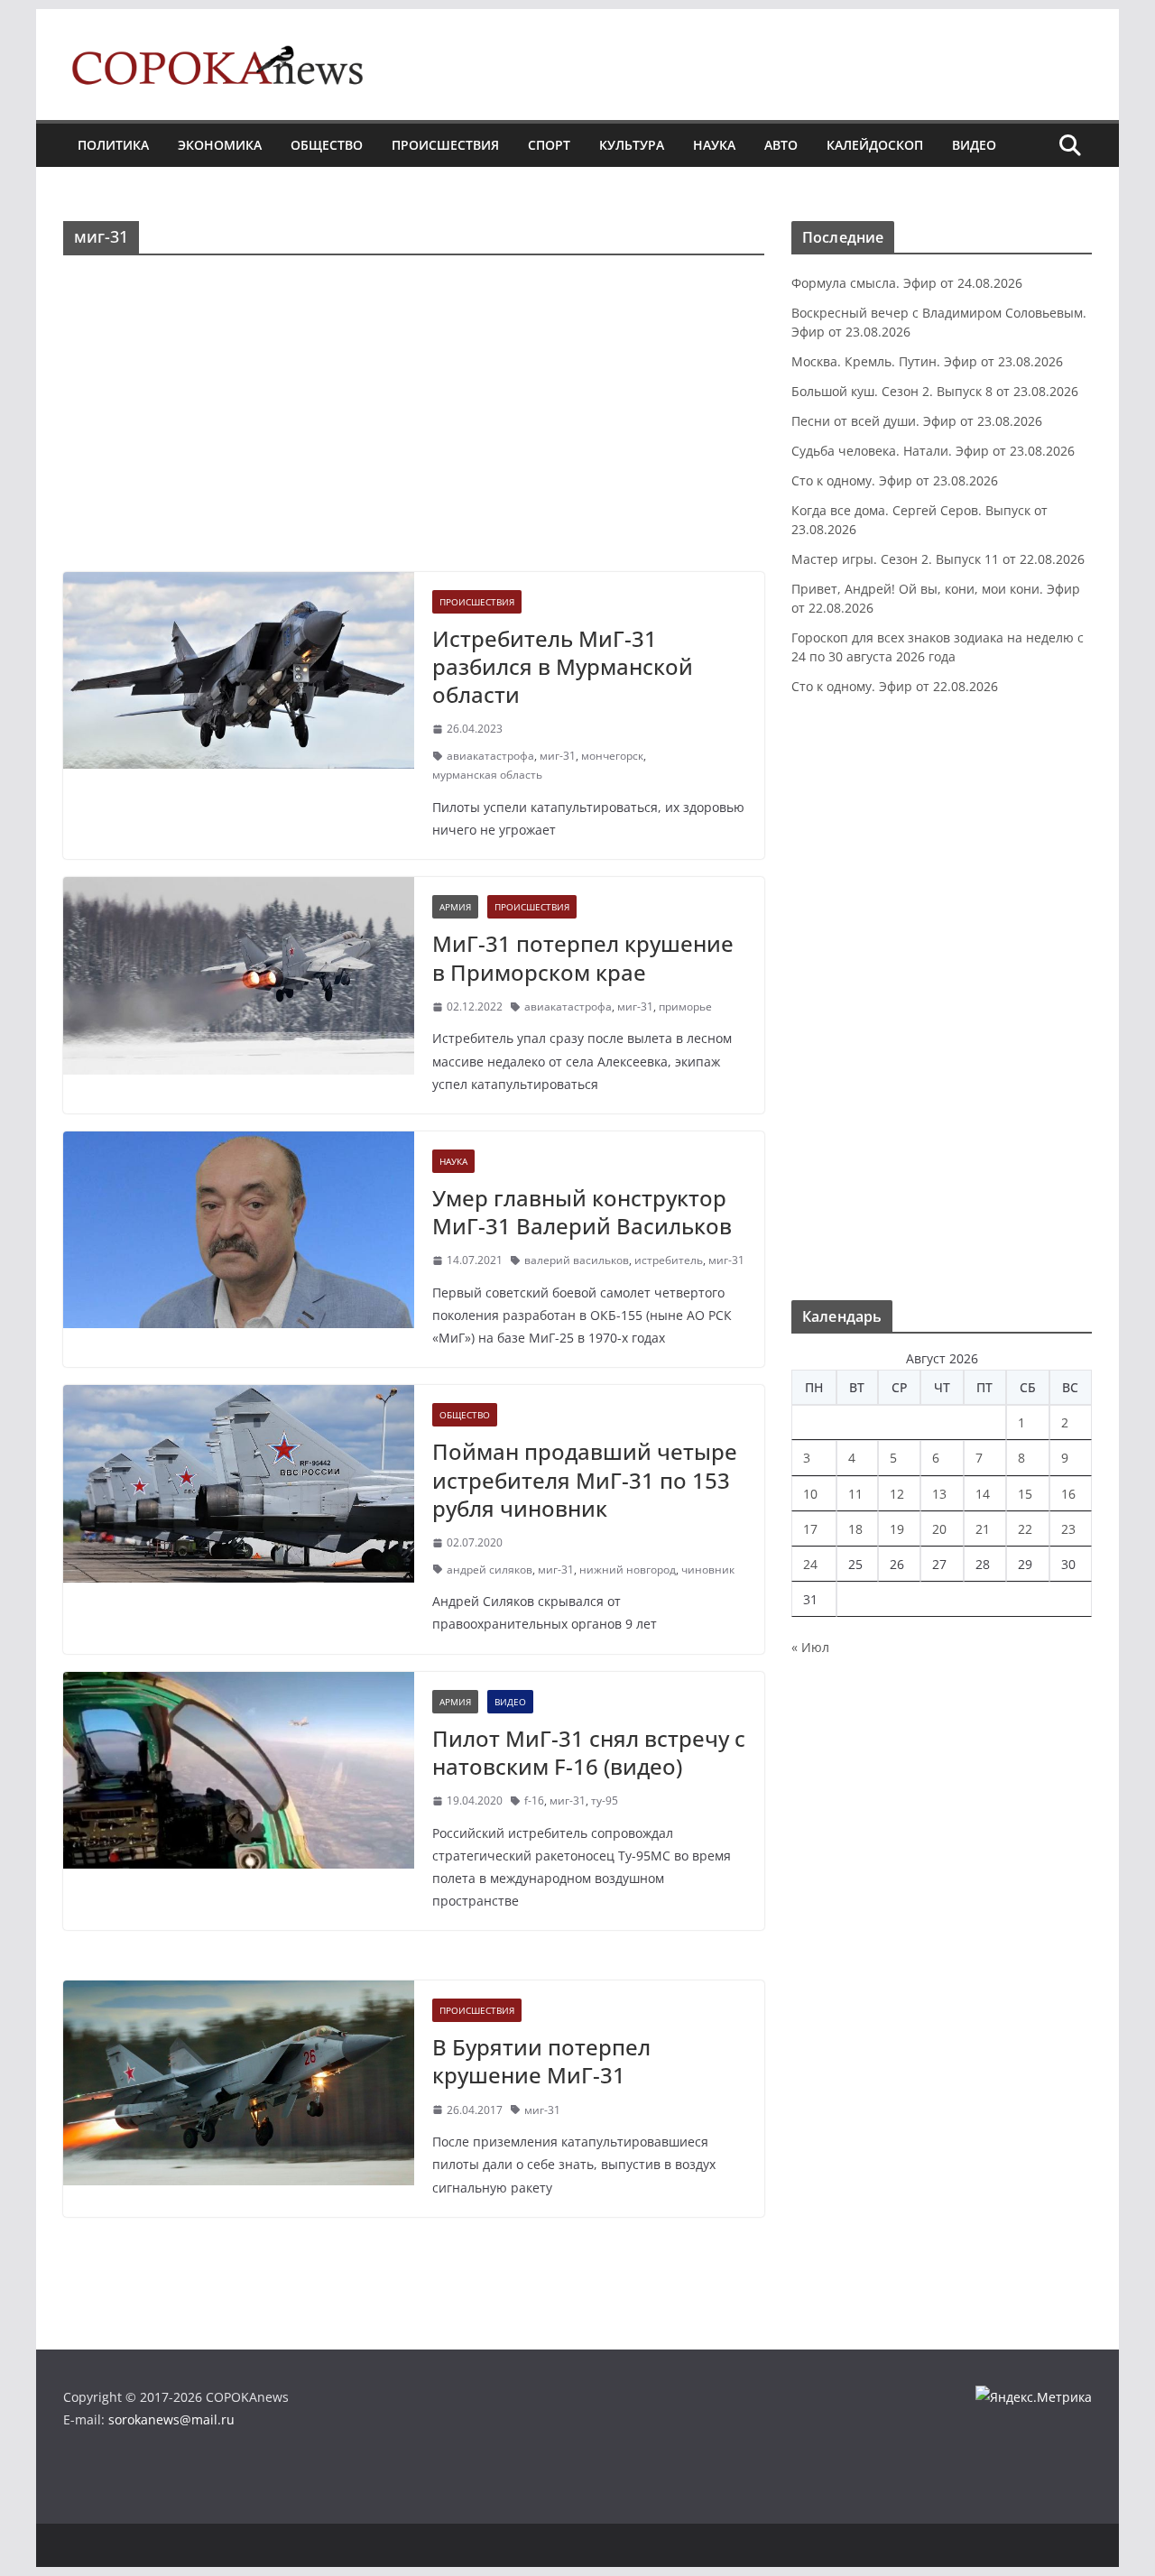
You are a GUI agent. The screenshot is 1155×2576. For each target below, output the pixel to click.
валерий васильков (577, 1260)
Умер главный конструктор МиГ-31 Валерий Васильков (582, 1212)
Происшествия (445, 145)
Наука (714, 145)
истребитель (669, 1260)
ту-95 (605, 1800)
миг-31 (558, 756)
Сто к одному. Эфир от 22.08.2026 (895, 686)
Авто (781, 145)
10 (810, 1494)
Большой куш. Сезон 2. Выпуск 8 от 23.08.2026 (935, 391)
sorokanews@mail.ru (171, 2419)
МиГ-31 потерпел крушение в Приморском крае (583, 957)
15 (1025, 1494)
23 (1068, 1529)
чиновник (708, 1570)
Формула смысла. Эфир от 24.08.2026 (907, 283)
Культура (632, 145)
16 (1068, 1494)
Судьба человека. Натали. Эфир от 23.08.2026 (933, 451)
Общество (327, 145)
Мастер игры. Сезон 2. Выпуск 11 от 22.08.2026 (938, 559)
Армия (455, 907)
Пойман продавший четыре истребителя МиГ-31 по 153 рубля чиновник (585, 1479)
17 (810, 1529)
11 (855, 1494)
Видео (974, 145)
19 (897, 1529)
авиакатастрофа (490, 756)
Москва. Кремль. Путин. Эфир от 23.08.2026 (927, 361)
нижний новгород (628, 1570)
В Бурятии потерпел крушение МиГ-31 (541, 2061)
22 (1025, 1529)
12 (897, 1494)
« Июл (810, 1647)
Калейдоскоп (875, 145)
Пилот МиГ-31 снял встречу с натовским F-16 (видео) (589, 1752)
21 (983, 1529)
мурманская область (487, 775)
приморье (685, 1006)
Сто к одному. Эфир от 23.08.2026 (895, 480)
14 (983, 1494)
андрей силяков (490, 1570)
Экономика (220, 145)
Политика (113, 145)
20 (939, 1529)
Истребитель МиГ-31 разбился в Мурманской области (563, 666)
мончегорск (612, 756)
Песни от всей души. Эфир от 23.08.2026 (917, 421)
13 (939, 1494)
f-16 (534, 1800)
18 (855, 1529)
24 (810, 1564)
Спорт (549, 145)
